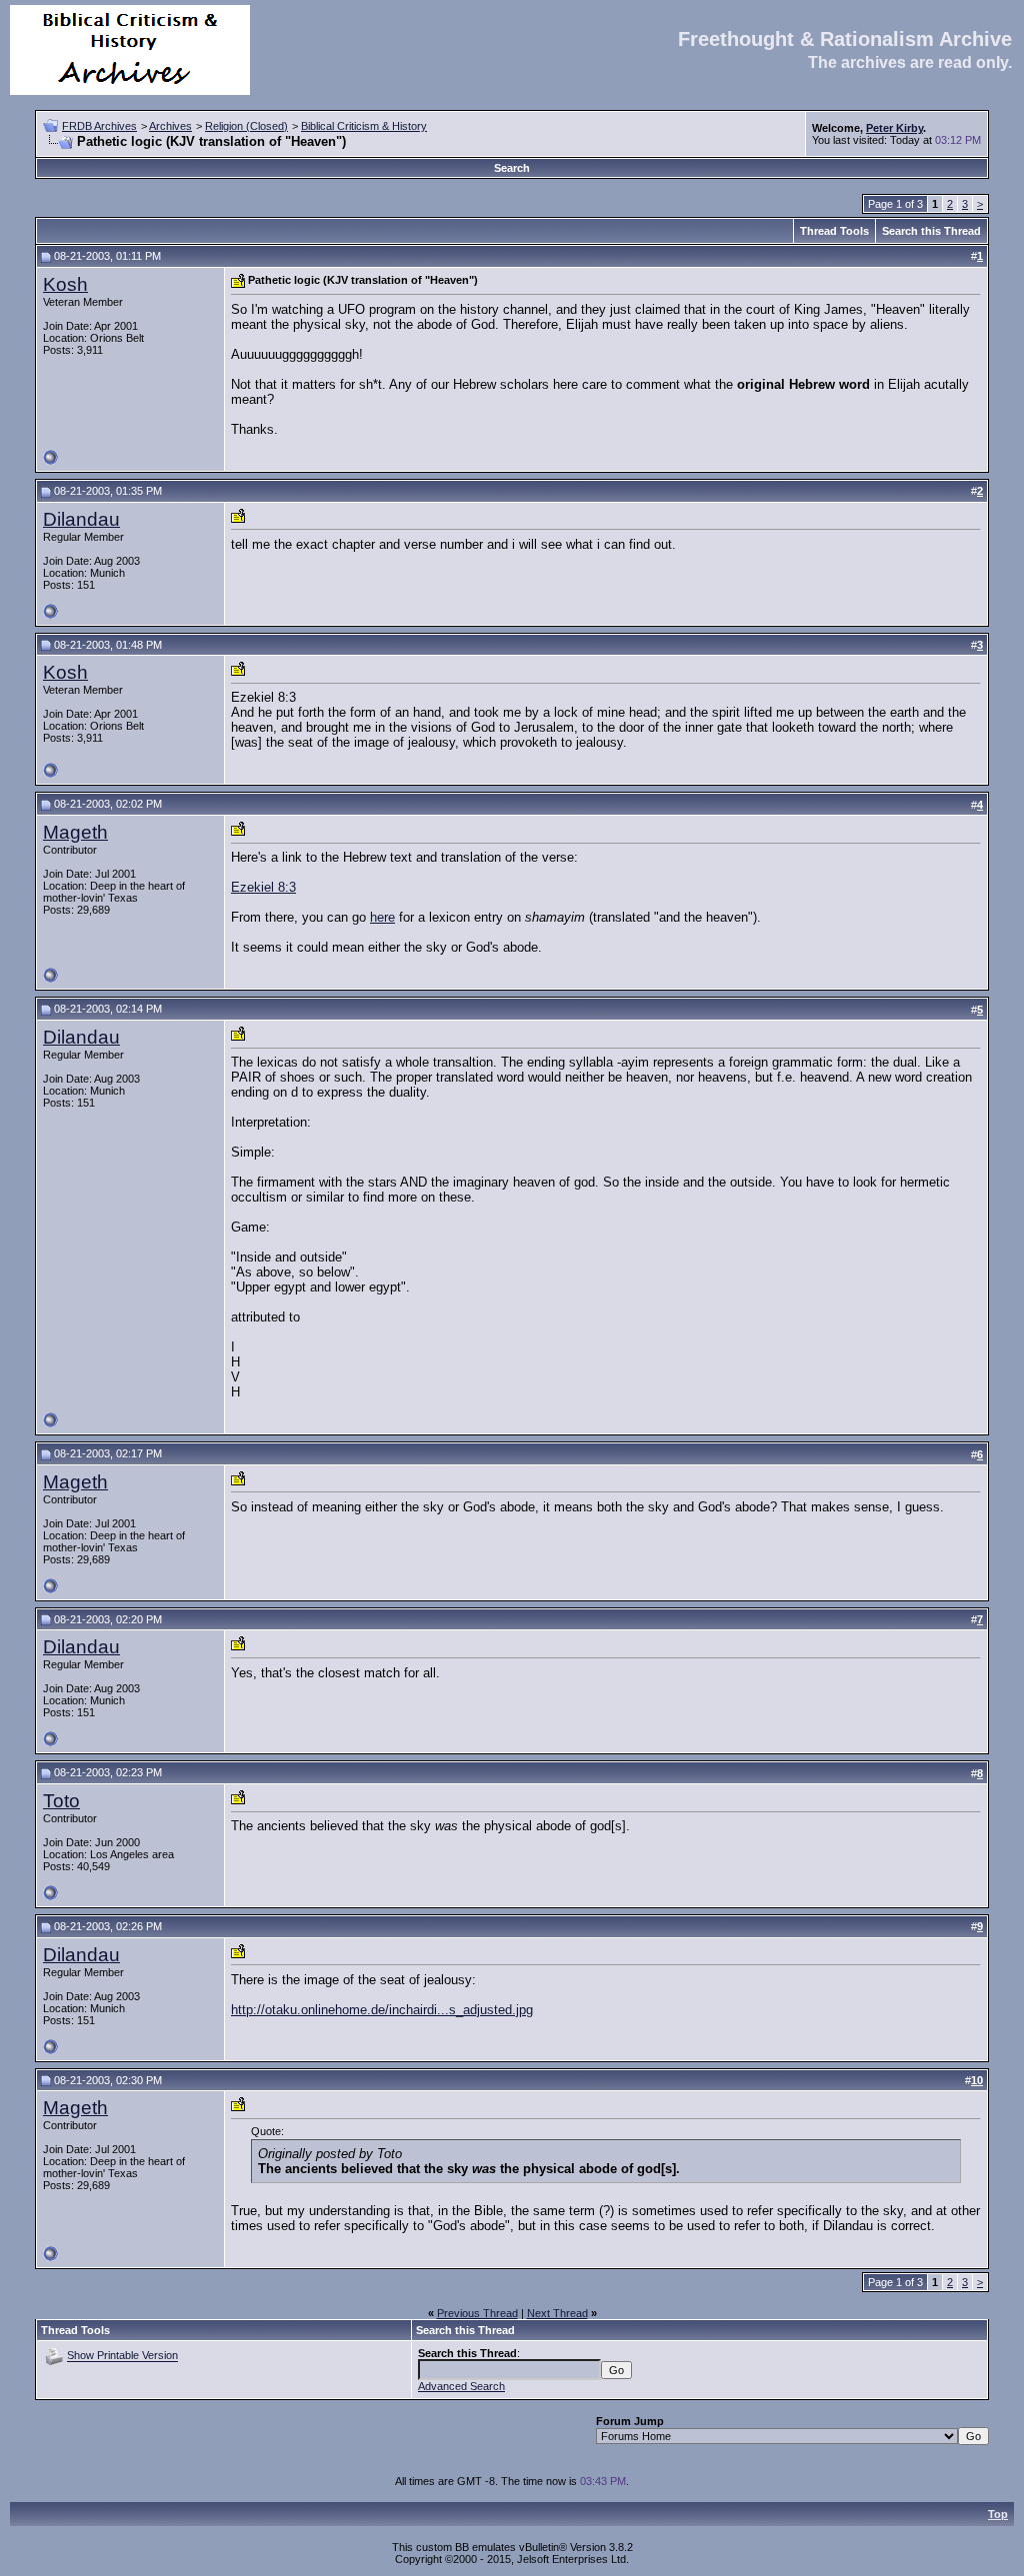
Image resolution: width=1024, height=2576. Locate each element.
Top (998, 2514)
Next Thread (557, 2313)
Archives (170, 126)
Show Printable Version (122, 2356)
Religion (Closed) (246, 126)
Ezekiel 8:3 (263, 887)
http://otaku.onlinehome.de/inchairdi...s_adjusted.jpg (382, 2010)
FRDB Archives (99, 126)
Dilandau (81, 519)
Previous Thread (477, 2313)
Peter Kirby (894, 128)
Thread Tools (834, 231)
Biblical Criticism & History (364, 126)
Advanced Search (461, 2386)
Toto (61, 1801)
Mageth (75, 832)
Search (512, 168)
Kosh (65, 284)
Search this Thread (931, 231)
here (382, 917)
